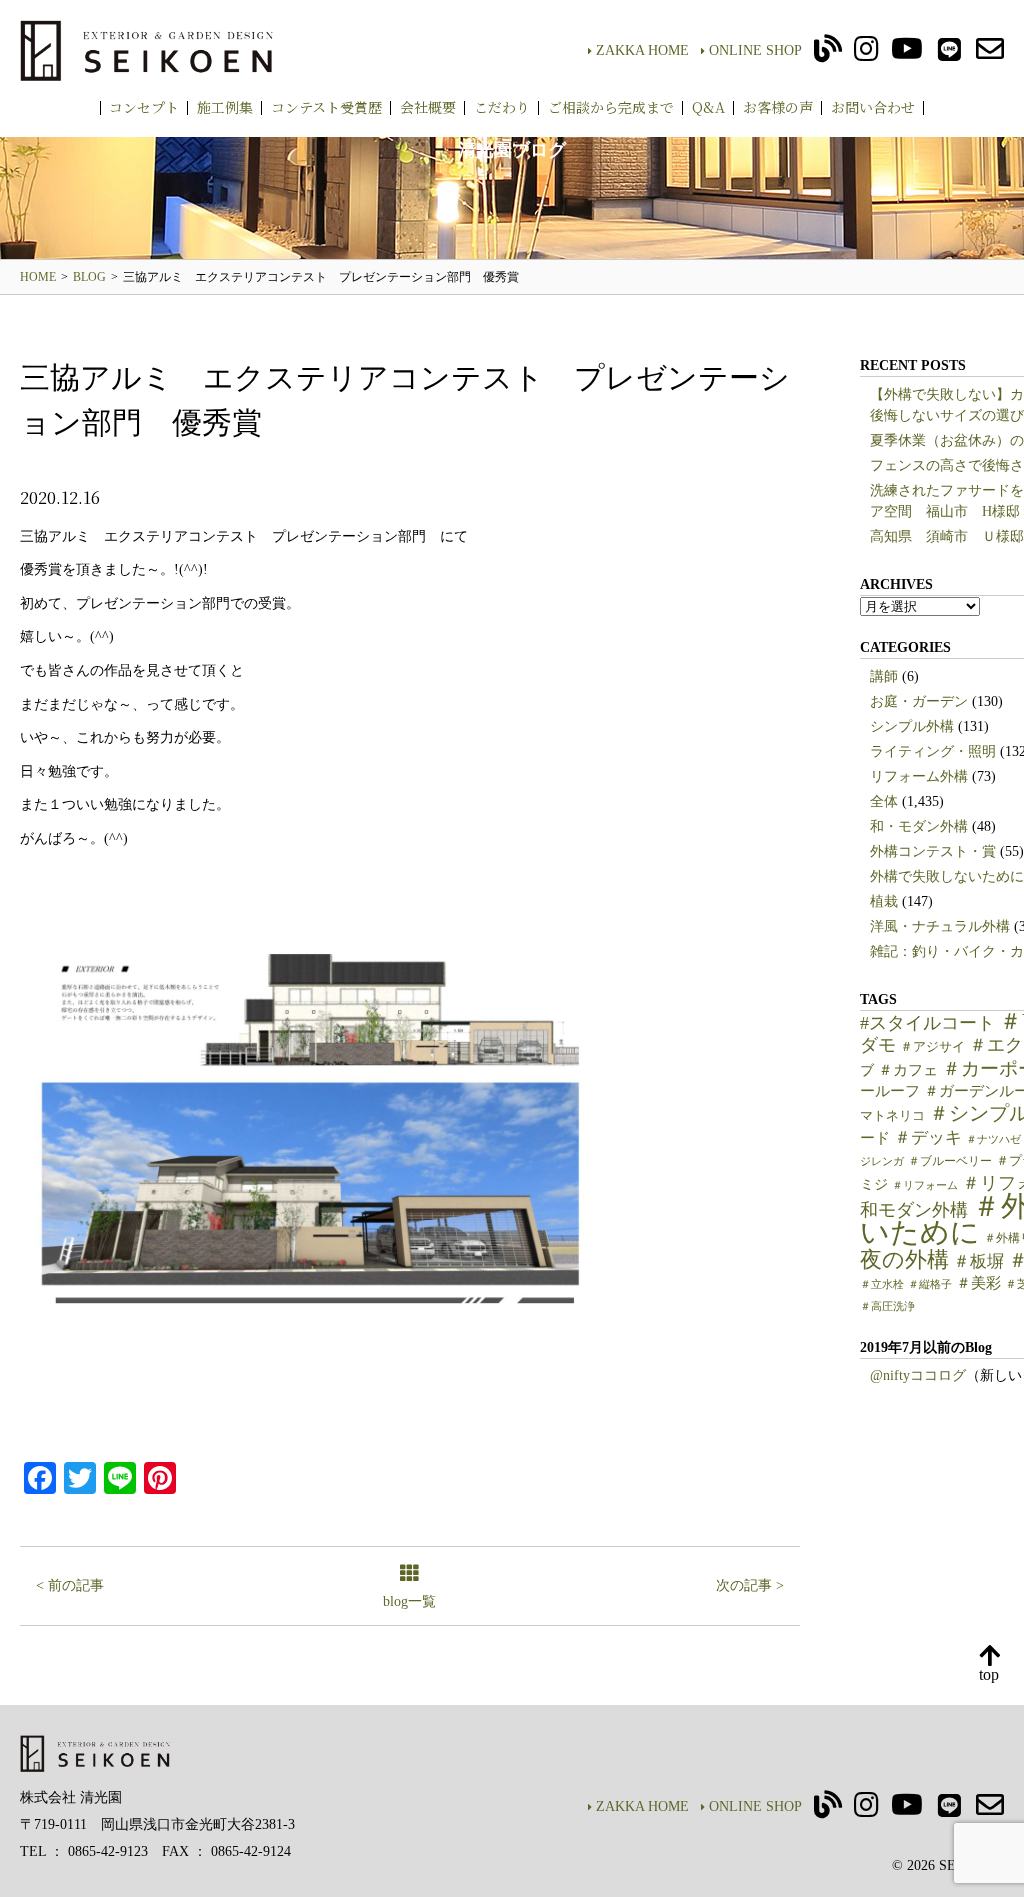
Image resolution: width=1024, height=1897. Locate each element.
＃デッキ (928, 1137)
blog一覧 (409, 1601)
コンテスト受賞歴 (326, 107)
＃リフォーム (925, 1185)
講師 (884, 676)
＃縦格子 (930, 1284)
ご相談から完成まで (611, 107)
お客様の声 (778, 107)
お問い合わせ (873, 107)
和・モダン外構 (919, 826)
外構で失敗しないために (947, 876)
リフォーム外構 (919, 776)
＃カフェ (908, 1070)
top (989, 1674)
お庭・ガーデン (919, 701)
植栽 (884, 901)
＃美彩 (978, 1283)
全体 (884, 801)
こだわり (502, 107)
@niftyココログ (918, 1375)
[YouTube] (907, 54)
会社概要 (428, 107)
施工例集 (225, 107)
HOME (38, 277)
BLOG (89, 277)
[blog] (828, 54)
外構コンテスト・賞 (933, 851)
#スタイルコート (927, 1023)
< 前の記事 (70, 1585)
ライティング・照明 (933, 751)
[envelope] (990, 54)
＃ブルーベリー (950, 1161)
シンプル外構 (912, 726)
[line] (949, 54)
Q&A (708, 107)
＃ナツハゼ (993, 1139)
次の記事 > (750, 1585)
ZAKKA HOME (642, 50)
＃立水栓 (882, 1284)
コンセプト (144, 107)
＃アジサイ (932, 1047)
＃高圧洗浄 (887, 1306)
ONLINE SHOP (755, 50)
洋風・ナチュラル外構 (940, 926)
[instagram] (866, 54)
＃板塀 (978, 1261)
